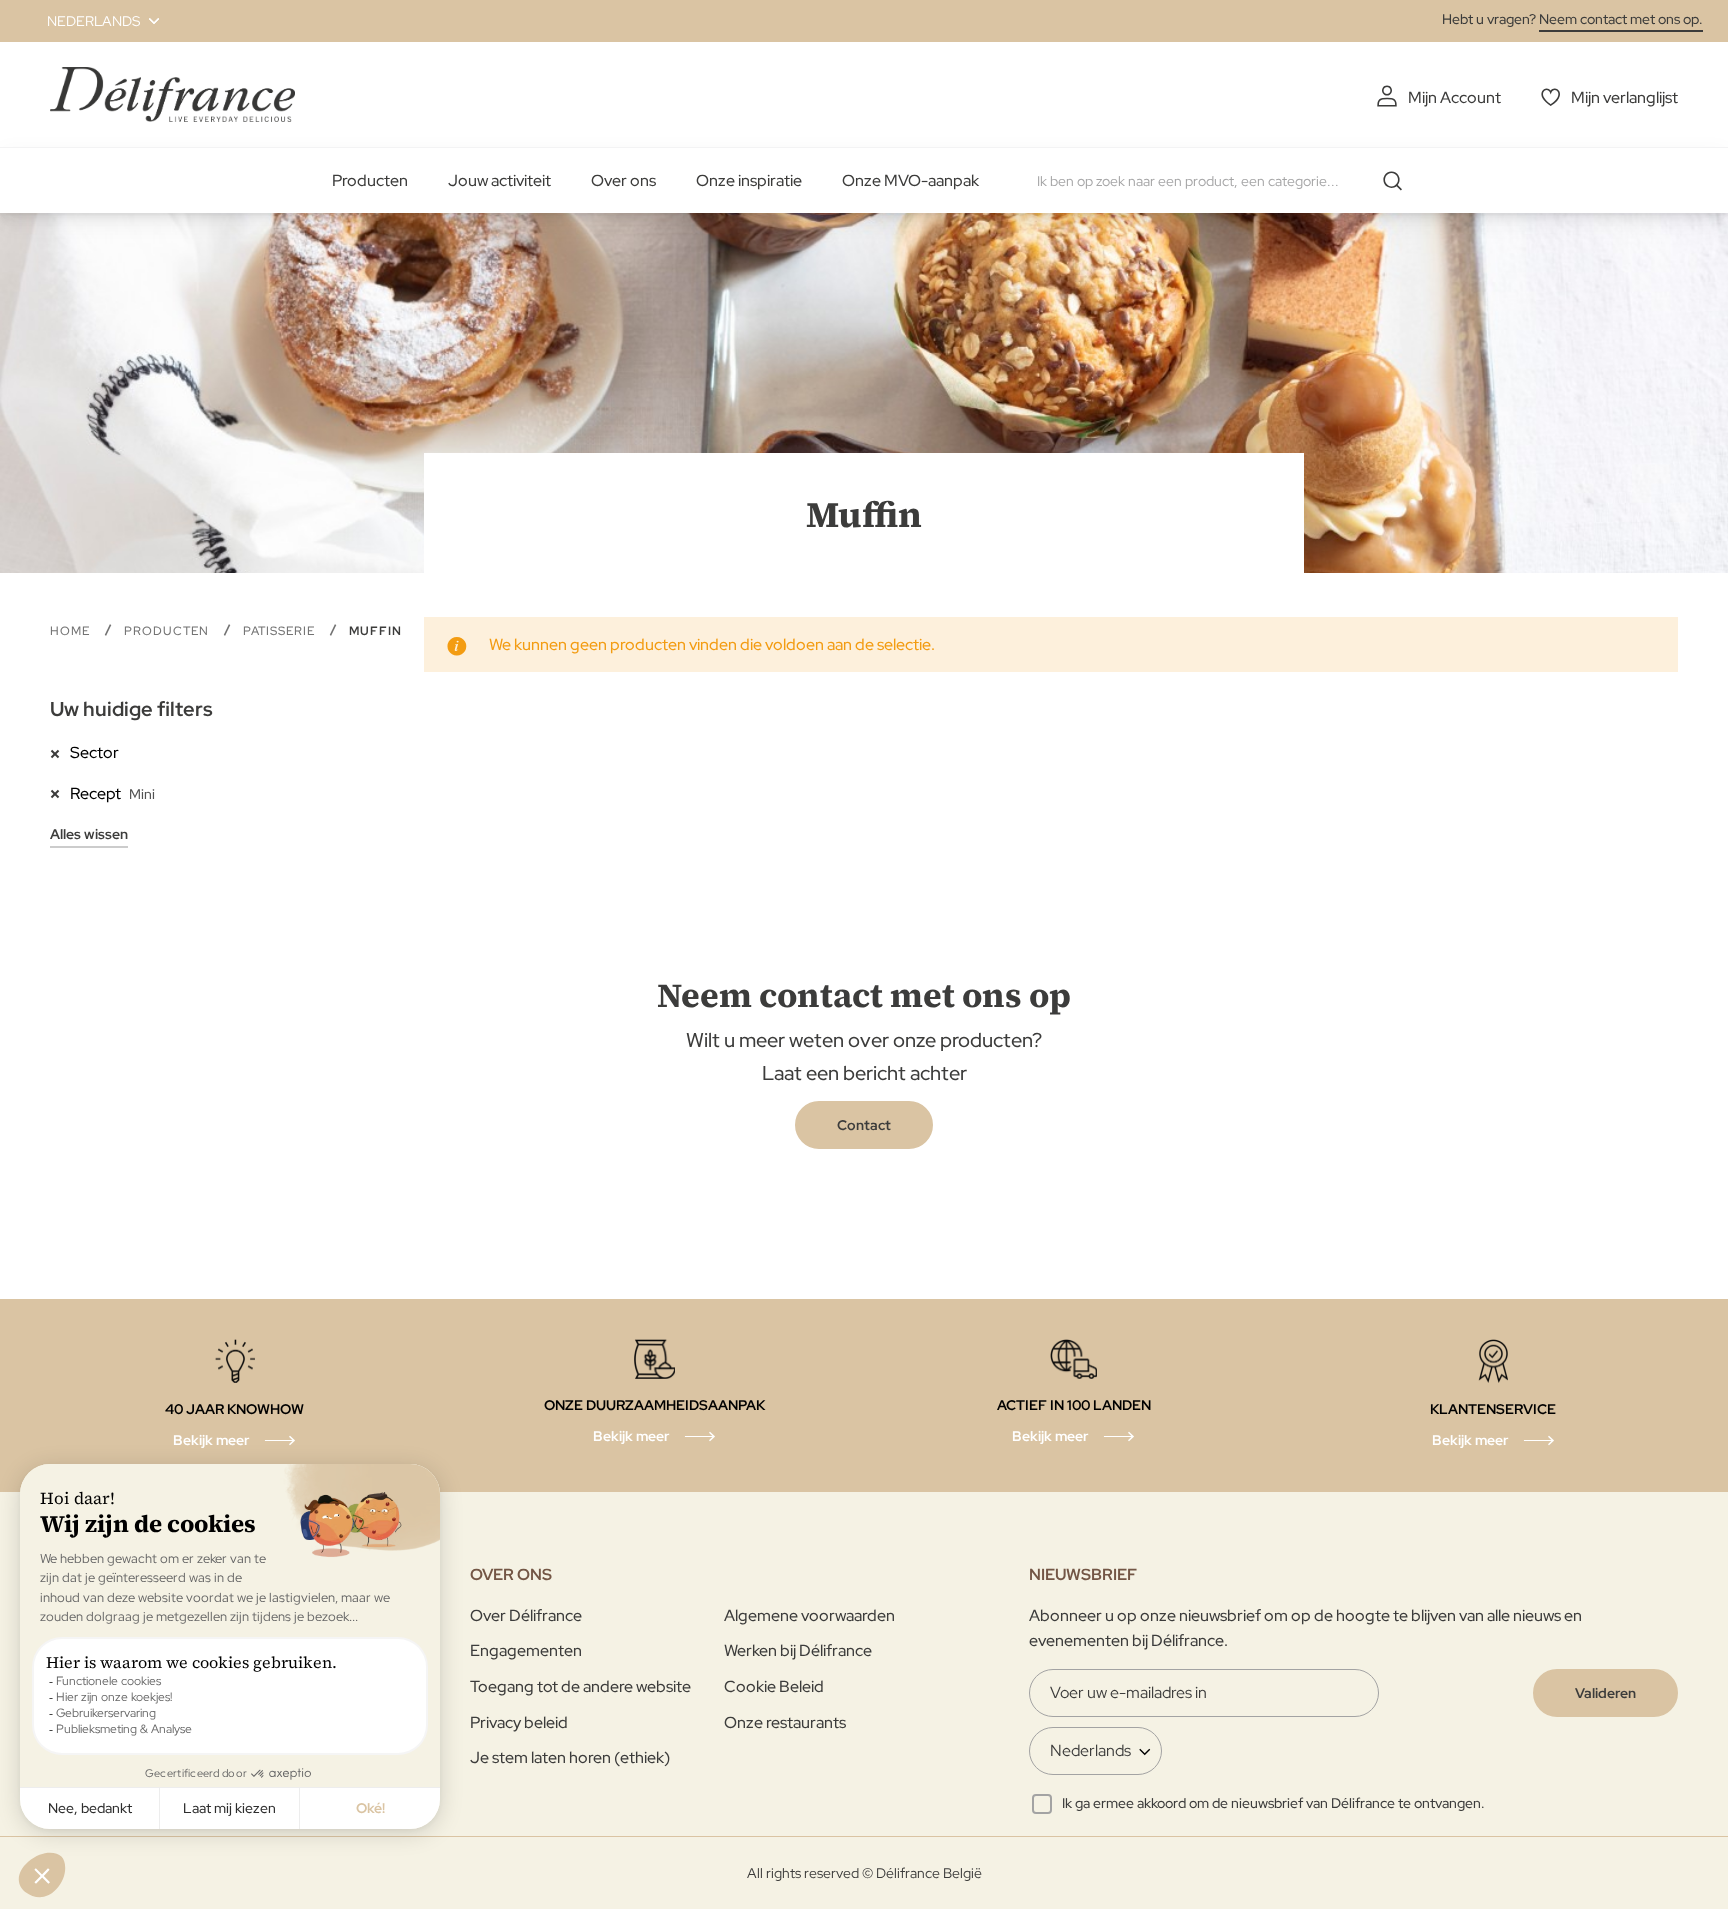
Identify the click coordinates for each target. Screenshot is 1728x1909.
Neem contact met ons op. (1621, 19)
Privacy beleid (519, 1722)
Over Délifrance (526, 1615)
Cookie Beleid (774, 1686)
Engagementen (526, 1650)
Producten (370, 180)
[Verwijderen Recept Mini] (60, 793)
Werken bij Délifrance (798, 1650)
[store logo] (172, 94)
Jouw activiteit (499, 180)
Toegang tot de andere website (580, 1686)
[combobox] (1227, 181)
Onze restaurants (785, 1722)
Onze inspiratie (749, 180)
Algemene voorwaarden (809, 1615)
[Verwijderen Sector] (60, 752)
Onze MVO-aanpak (910, 180)
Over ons (623, 180)
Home (72, 631)
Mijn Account (1454, 97)
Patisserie (281, 631)
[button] (91, 21)
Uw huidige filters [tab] (131, 709)
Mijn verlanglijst (1624, 97)
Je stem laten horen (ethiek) (570, 1757)
